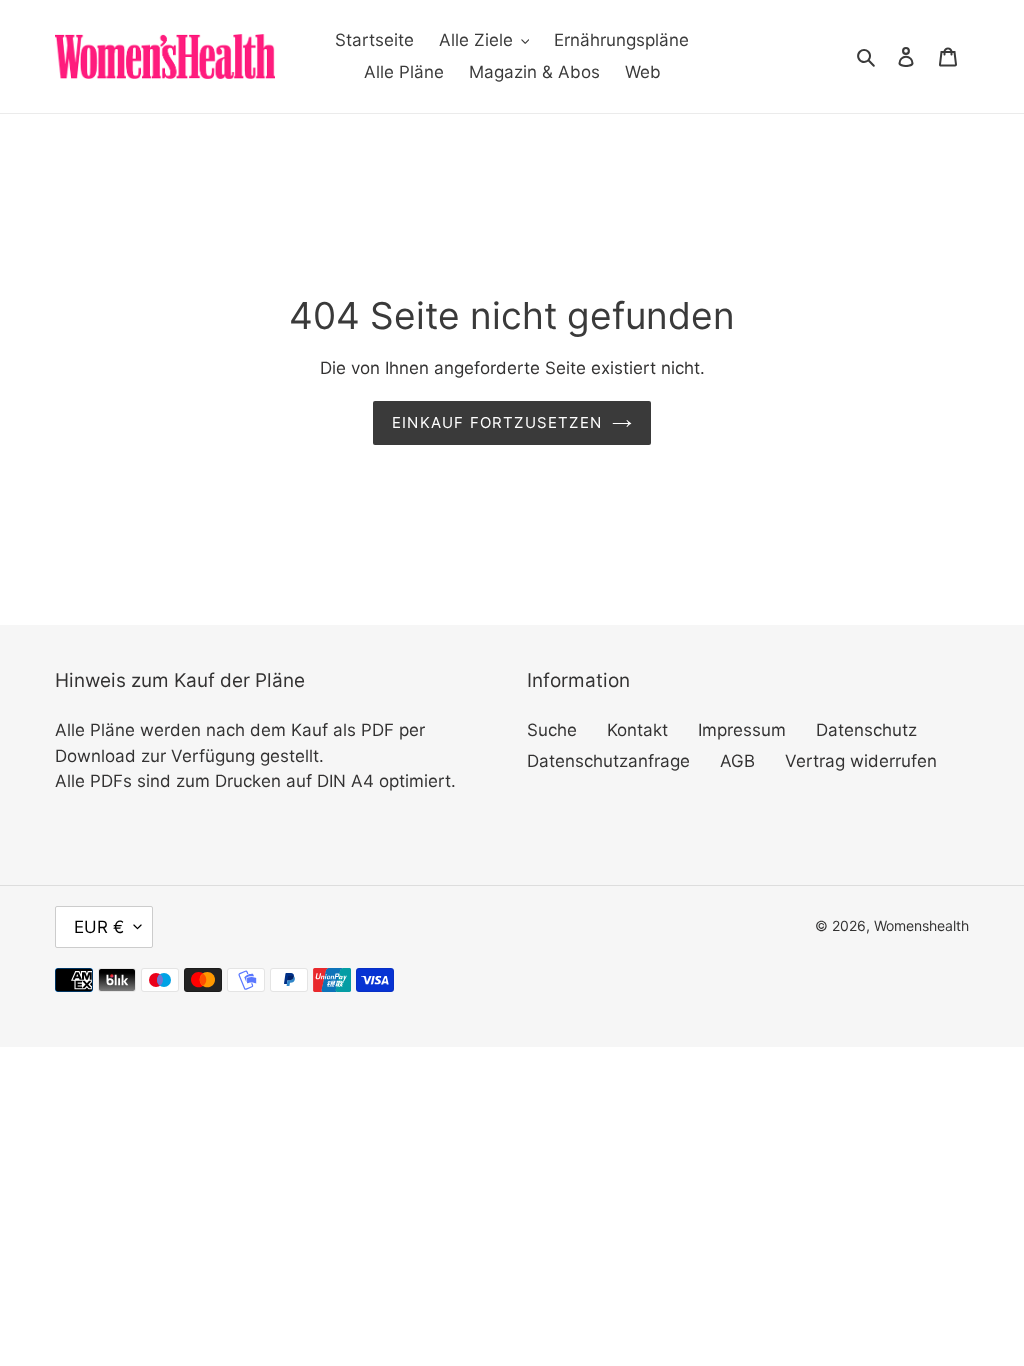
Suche (552, 730)
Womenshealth (921, 925)
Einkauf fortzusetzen (497, 422)
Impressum (742, 730)
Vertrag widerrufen (861, 761)
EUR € (99, 927)
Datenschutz (866, 730)
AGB (737, 761)
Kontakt (637, 730)
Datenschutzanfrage (608, 761)
